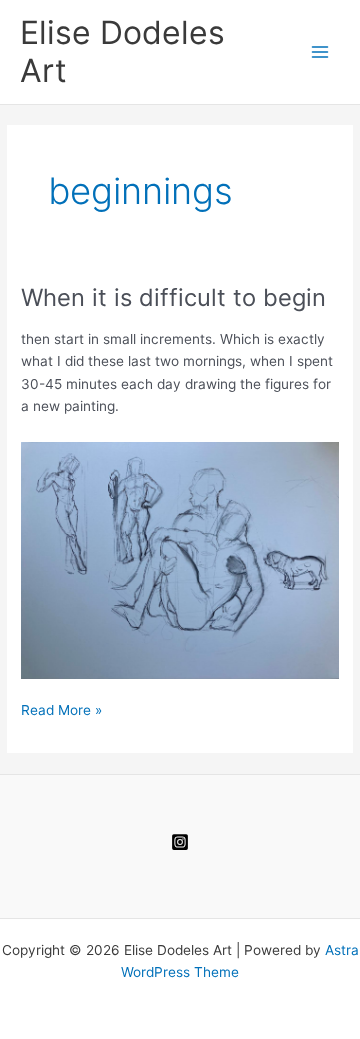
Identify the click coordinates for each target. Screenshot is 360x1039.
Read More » (61, 711)
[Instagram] (180, 842)
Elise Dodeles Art (122, 51)
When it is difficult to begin (173, 297)
